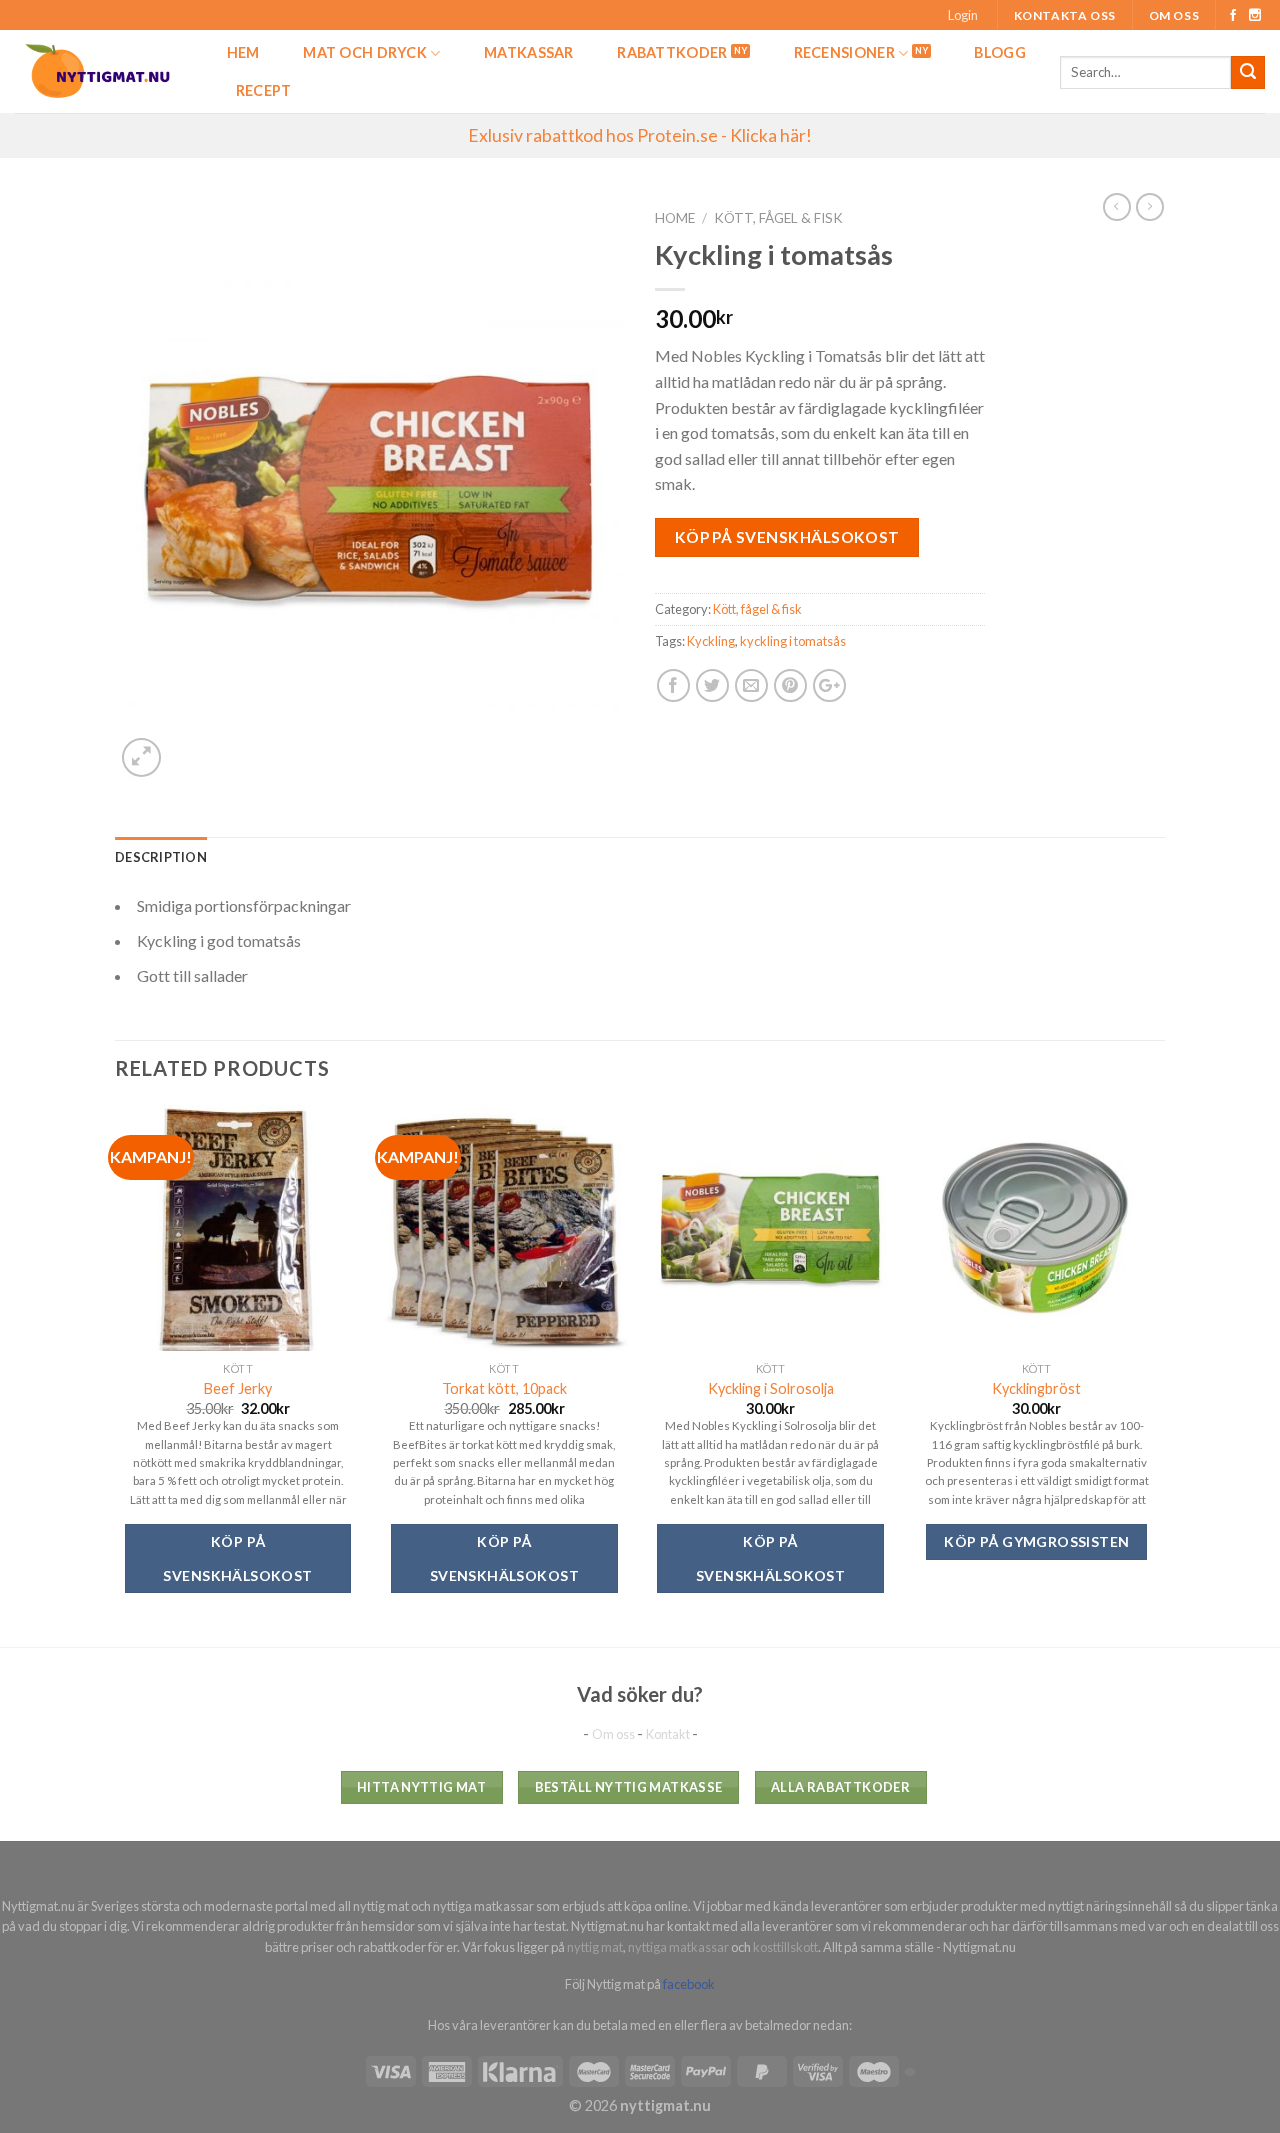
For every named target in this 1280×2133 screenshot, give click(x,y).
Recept (264, 90)
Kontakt (669, 1734)
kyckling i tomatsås (793, 641)
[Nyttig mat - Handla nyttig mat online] (99, 71)
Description (161, 857)
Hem (243, 52)
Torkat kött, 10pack (504, 1388)
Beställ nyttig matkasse (629, 1787)
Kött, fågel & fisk (778, 218)
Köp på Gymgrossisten (1036, 1541)
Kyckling (711, 641)
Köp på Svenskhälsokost (787, 537)
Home (675, 218)
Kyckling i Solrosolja (771, 1388)
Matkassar (529, 52)
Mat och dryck (365, 52)
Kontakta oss (1065, 15)
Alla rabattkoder (840, 1787)
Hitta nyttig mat (421, 1787)
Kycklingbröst (1036, 1388)
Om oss (1174, 15)
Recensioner (844, 52)
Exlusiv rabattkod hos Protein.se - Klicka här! (640, 135)
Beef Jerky (238, 1388)
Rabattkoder (672, 52)
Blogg (999, 52)
